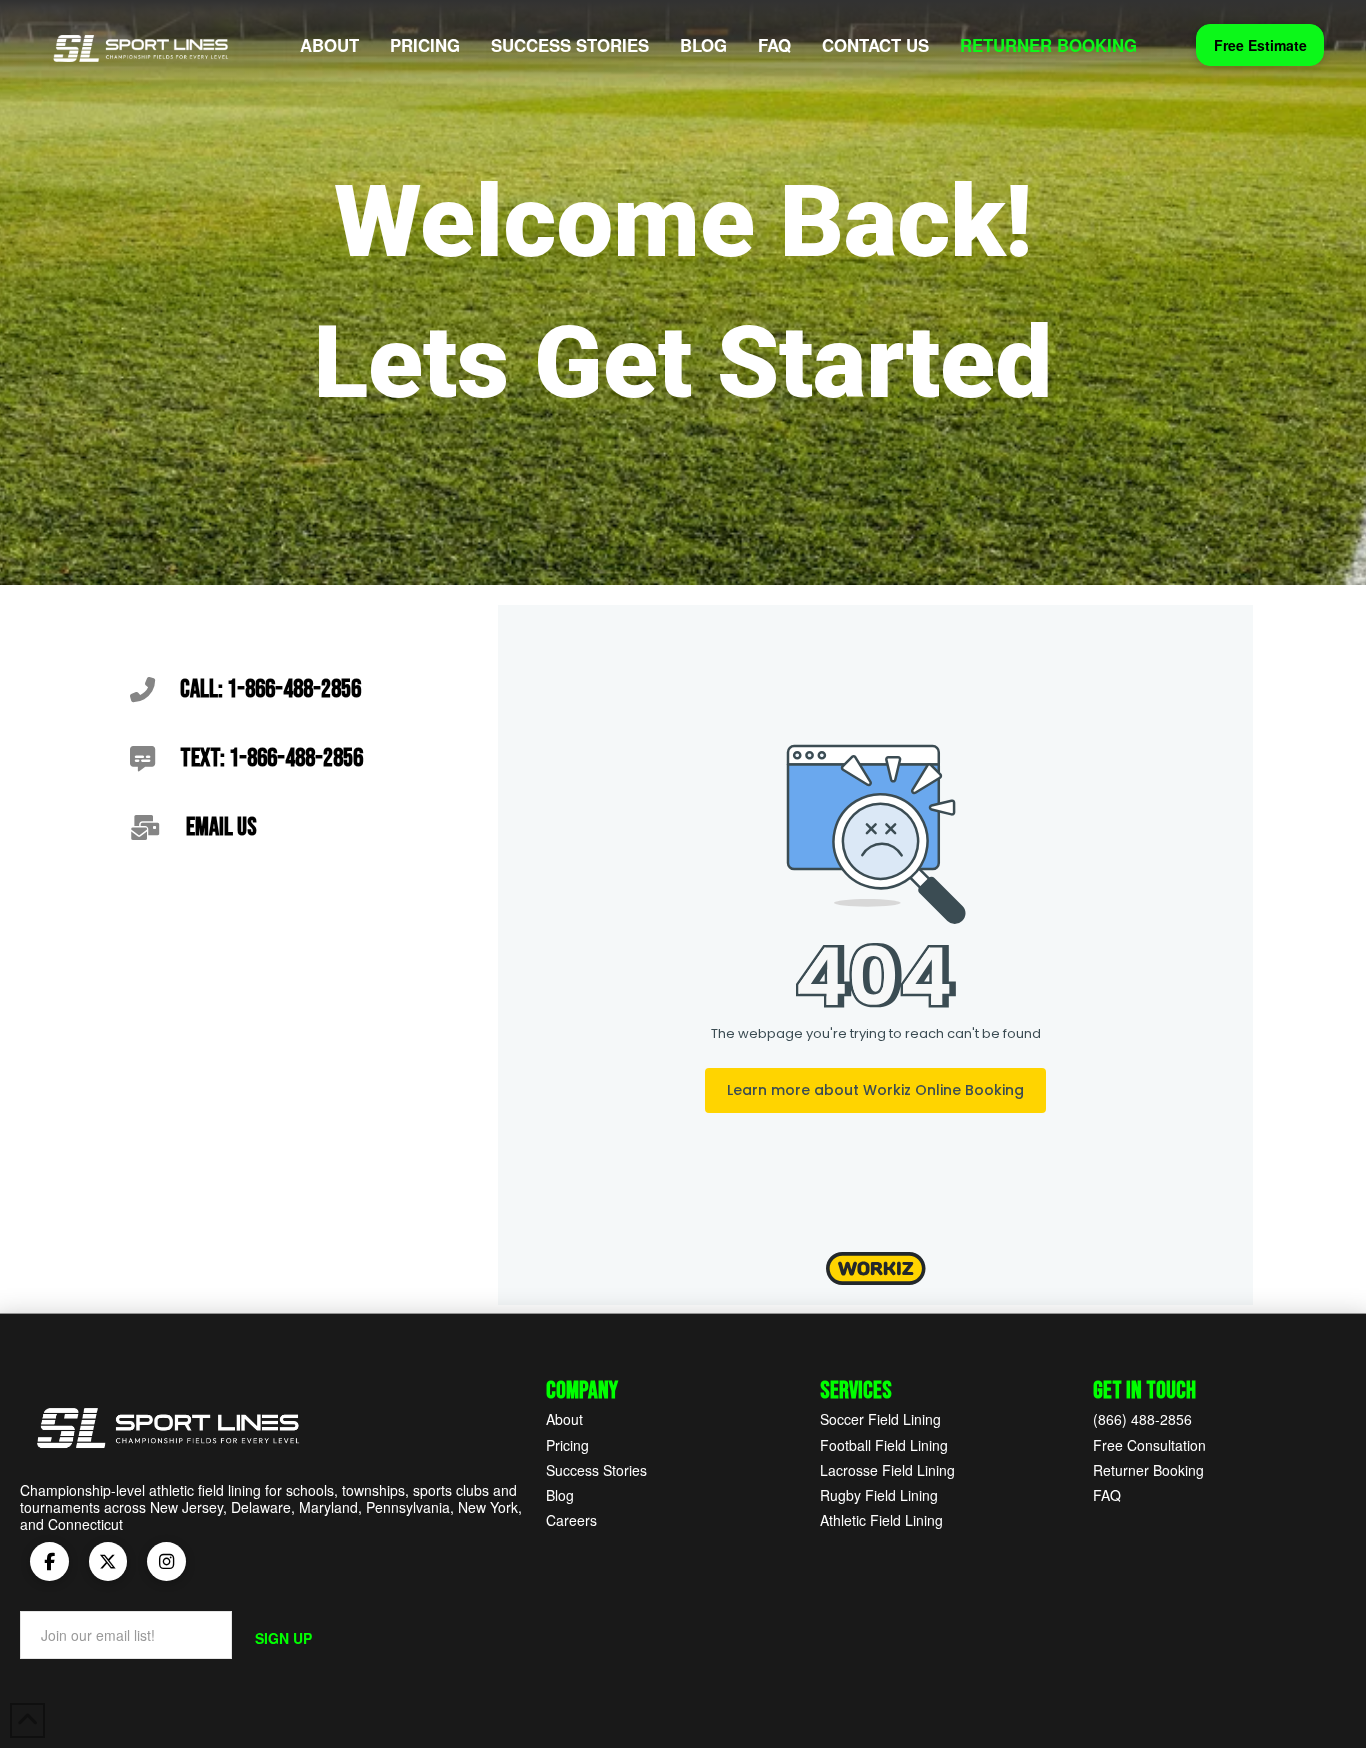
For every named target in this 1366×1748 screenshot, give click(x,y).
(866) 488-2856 (1142, 1419)
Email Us (221, 827)
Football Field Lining (884, 1445)
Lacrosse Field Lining (887, 1470)
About (564, 1419)
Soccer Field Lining (880, 1419)
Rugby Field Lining (879, 1495)
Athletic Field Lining (881, 1520)
